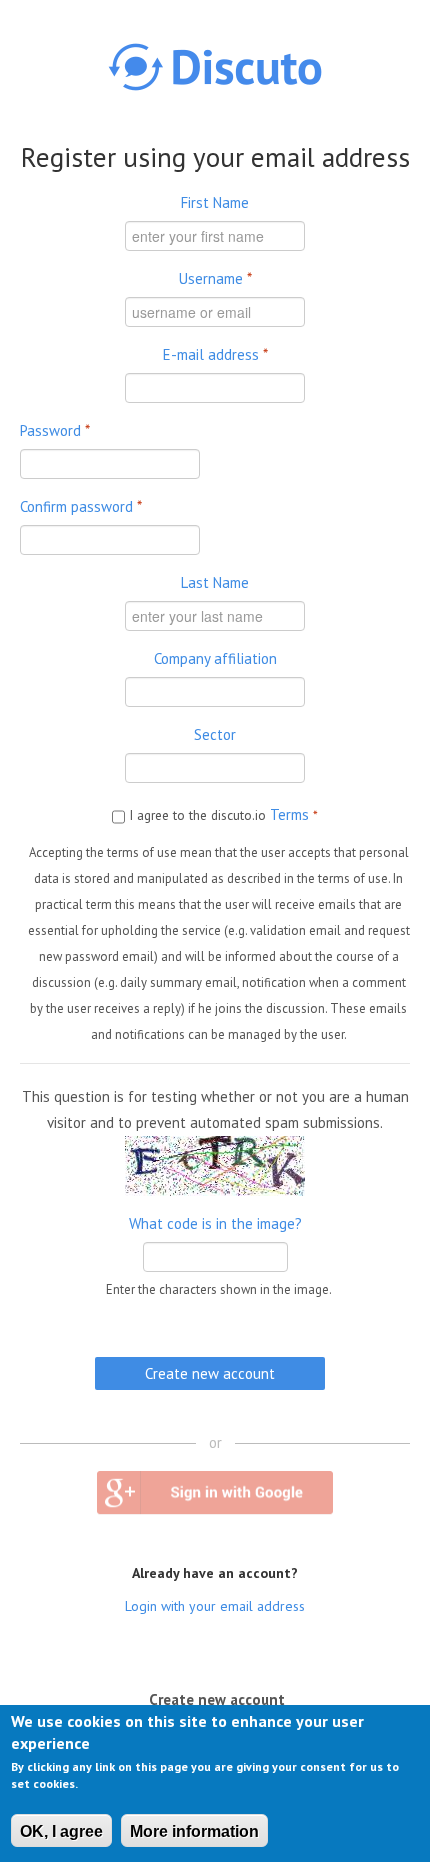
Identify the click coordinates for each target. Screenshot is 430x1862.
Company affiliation (215, 658)
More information (194, 1831)
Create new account (222, 1698)
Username (215, 278)
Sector (215, 734)
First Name (215, 202)
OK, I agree (61, 1831)
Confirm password (81, 506)
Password (55, 430)
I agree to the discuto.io (223, 815)
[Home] (215, 67)
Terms (289, 814)
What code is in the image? (215, 1223)
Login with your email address (215, 1606)
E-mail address (215, 354)
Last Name (215, 582)
